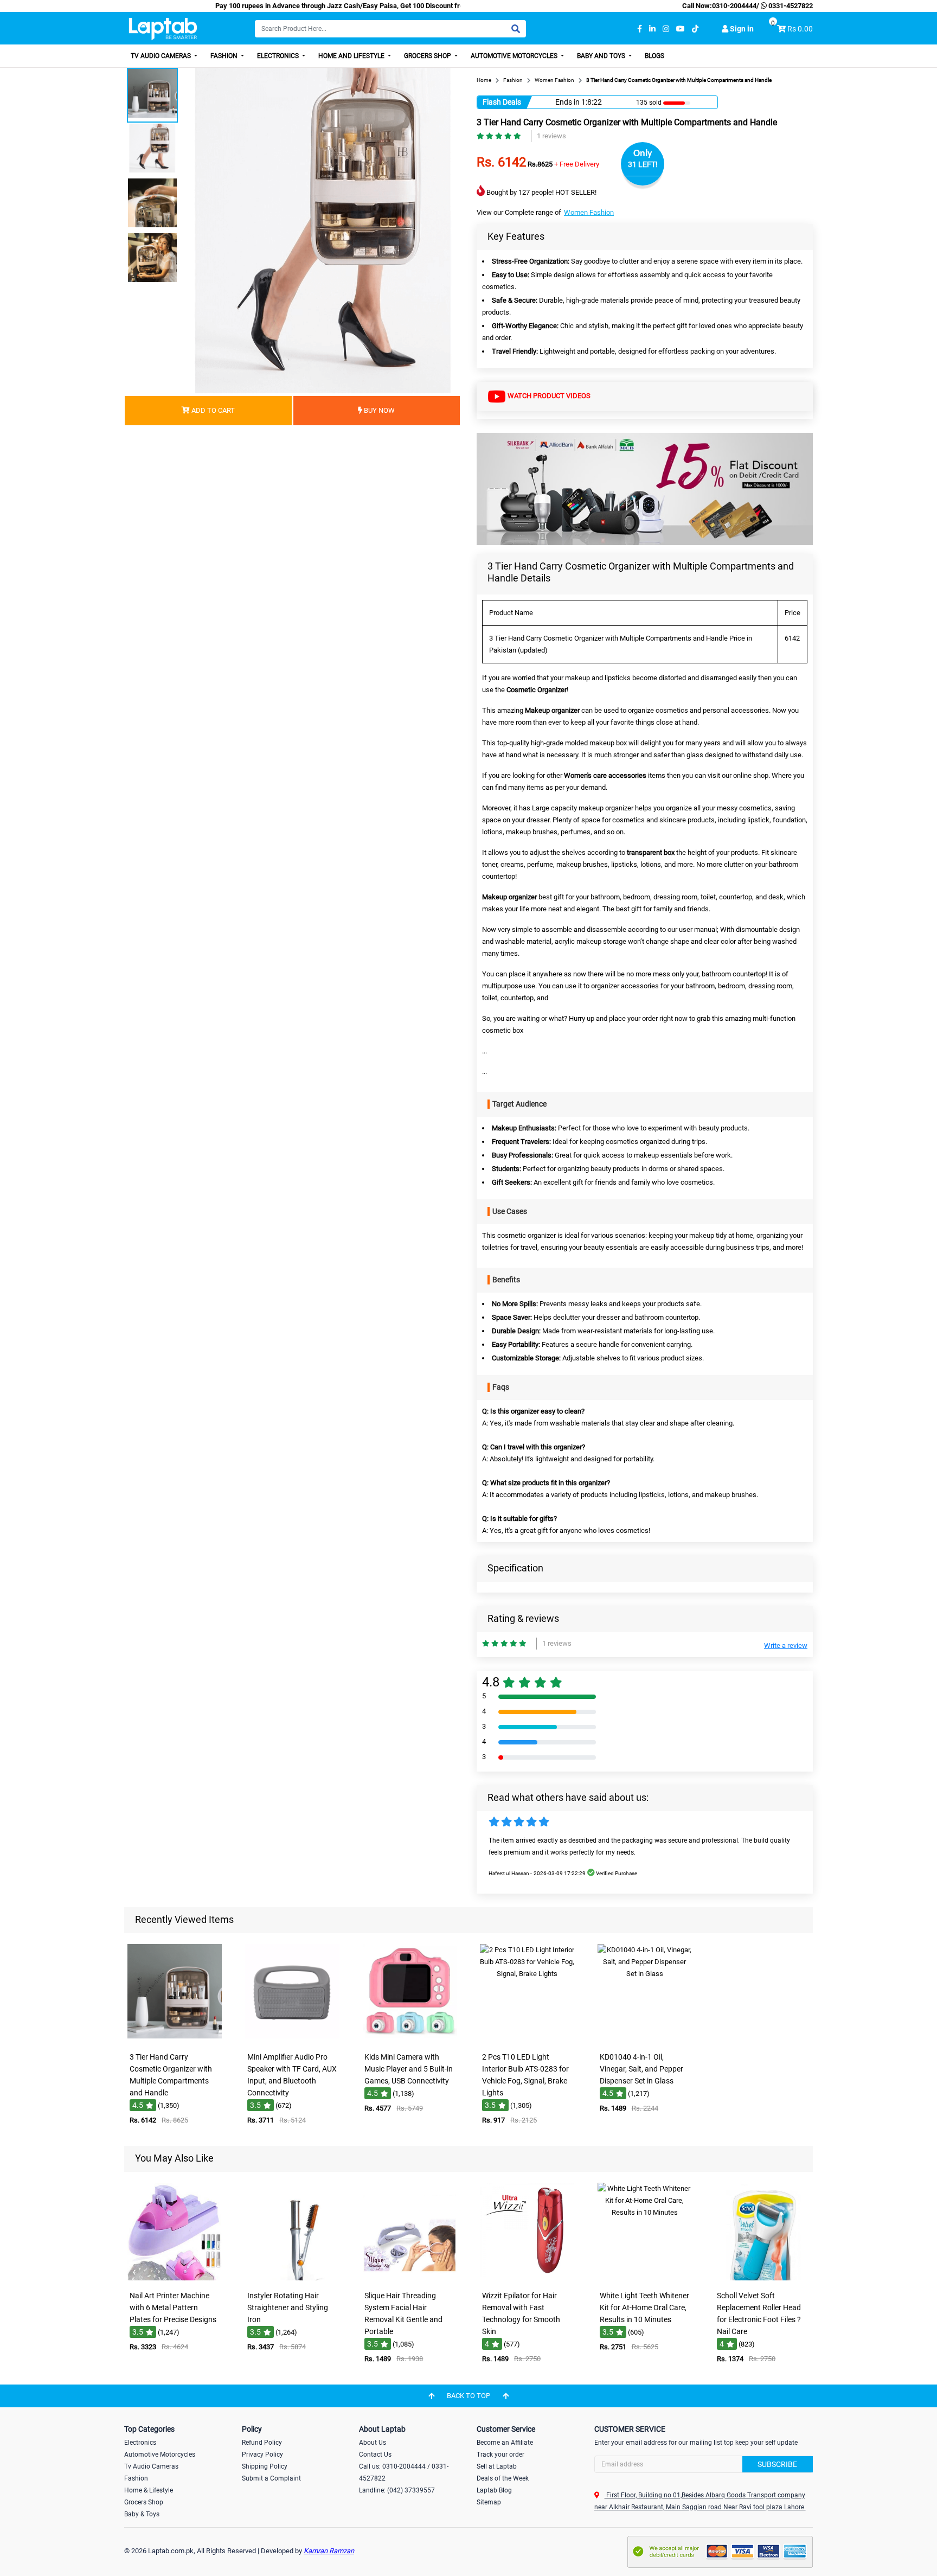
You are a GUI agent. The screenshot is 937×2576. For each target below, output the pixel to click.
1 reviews (551, 136)
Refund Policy (262, 2443)
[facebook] (640, 29)
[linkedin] (652, 29)
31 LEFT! (643, 164)
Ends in (567, 102)
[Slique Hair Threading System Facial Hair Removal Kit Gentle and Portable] (410, 2278)
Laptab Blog (494, 2490)
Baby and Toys (602, 56)
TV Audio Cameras (162, 56)
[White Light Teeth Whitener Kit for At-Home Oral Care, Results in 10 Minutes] (645, 2278)
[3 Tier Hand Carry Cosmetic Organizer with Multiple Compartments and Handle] (175, 2039)
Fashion (225, 56)
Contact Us (375, 2454)
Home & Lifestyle (149, 2490)
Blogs (654, 56)
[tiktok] (695, 29)
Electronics (279, 56)
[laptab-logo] (163, 29)
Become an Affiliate (505, 2443)
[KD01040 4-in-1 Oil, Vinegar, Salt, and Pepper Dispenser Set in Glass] (645, 2039)
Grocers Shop (428, 56)
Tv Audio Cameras (151, 2466)
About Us (373, 2443)
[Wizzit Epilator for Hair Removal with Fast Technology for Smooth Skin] (527, 2278)
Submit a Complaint (271, 2478)
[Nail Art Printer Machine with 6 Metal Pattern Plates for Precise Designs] (175, 2278)
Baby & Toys (142, 2514)
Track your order (500, 2454)
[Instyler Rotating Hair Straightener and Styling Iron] (292, 2278)
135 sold (649, 103)
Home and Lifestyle (352, 56)
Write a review (786, 1645)
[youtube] (681, 29)
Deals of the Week (503, 2478)
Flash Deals (502, 102)
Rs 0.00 (800, 29)
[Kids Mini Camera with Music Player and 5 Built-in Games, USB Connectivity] (410, 2039)
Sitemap (489, 2502)
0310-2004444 (734, 6)
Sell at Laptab (497, 2466)
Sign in (741, 29)
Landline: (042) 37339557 (397, 2490)
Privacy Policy (262, 2454)
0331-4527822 (790, 6)
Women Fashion (589, 212)
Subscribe (777, 2464)
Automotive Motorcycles (515, 56)
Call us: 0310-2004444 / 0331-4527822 (404, 2472)
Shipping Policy (265, 2466)
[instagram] (666, 29)
